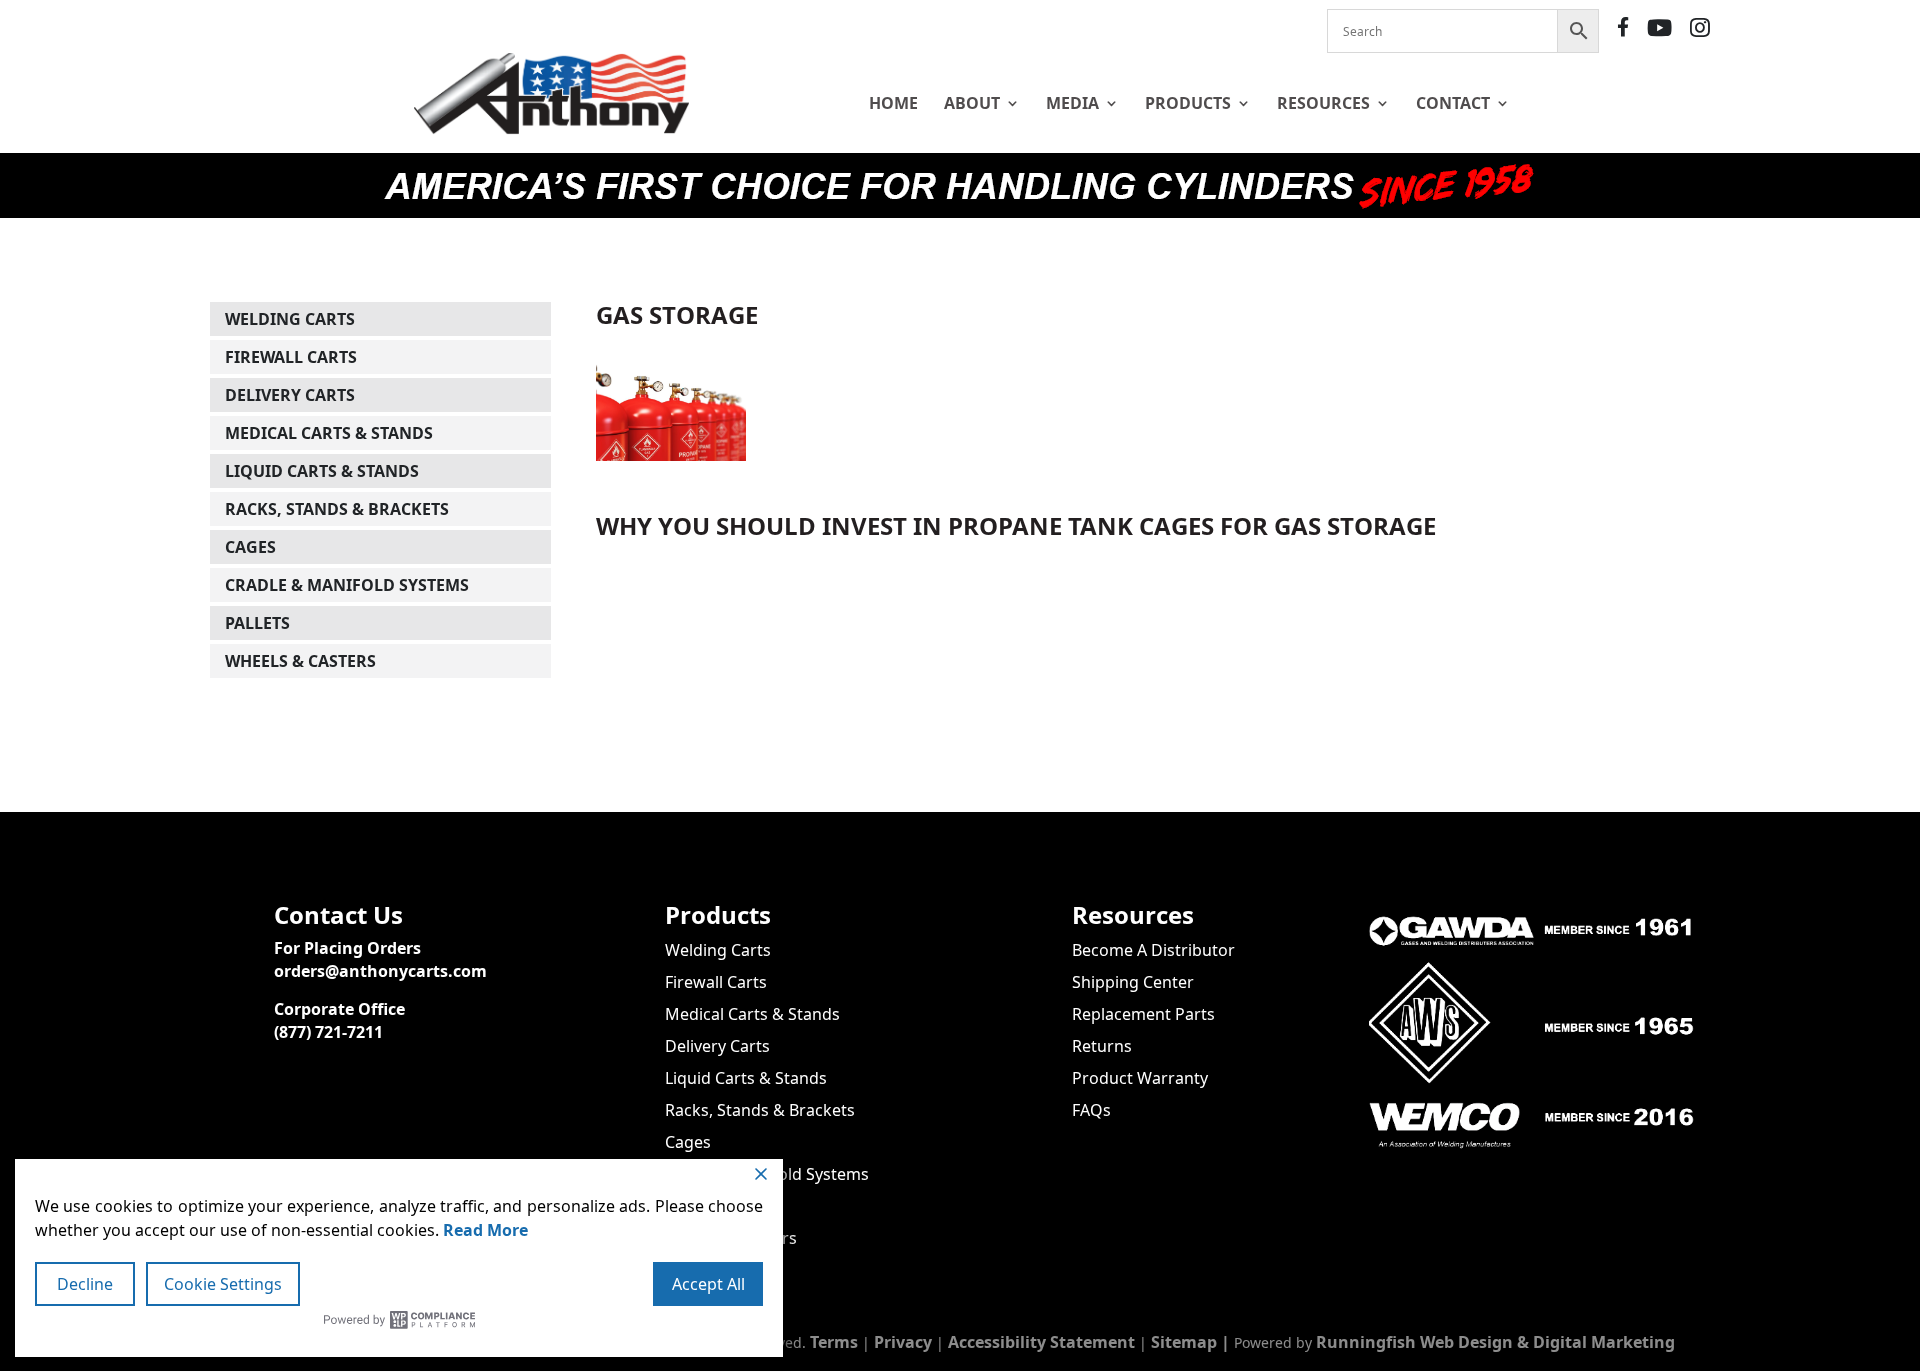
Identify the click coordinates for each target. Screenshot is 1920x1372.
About (972, 103)
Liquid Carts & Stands (322, 471)
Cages (250, 547)
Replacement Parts (1143, 1014)
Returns (1102, 1046)
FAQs (1091, 1110)
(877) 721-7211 (328, 1032)
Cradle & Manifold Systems (347, 585)
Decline (85, 1284)
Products (1188, 103)
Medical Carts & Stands (329, 433)
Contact (1453, 103)
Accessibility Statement (1041, 1342)
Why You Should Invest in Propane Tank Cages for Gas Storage (1016, 525)
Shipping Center (1133, 982)
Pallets (257, 623)
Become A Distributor (1153, 950)
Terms (834, 1342)
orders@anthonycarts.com (380, 971)
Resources (1323, 103)
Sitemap (1184, 1342)
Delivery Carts (290, 395)
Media (1072, 103)
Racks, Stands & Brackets (337, 509)
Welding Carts (290, 319)
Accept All (708, 1284)
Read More (485, 1230)
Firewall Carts (291, 357)
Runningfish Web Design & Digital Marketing (1495, 1342)
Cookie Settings (223, 1284)
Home (893, 103)
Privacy (903, 1342)
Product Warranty (1140, 1078)
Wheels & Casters (300, 661)
